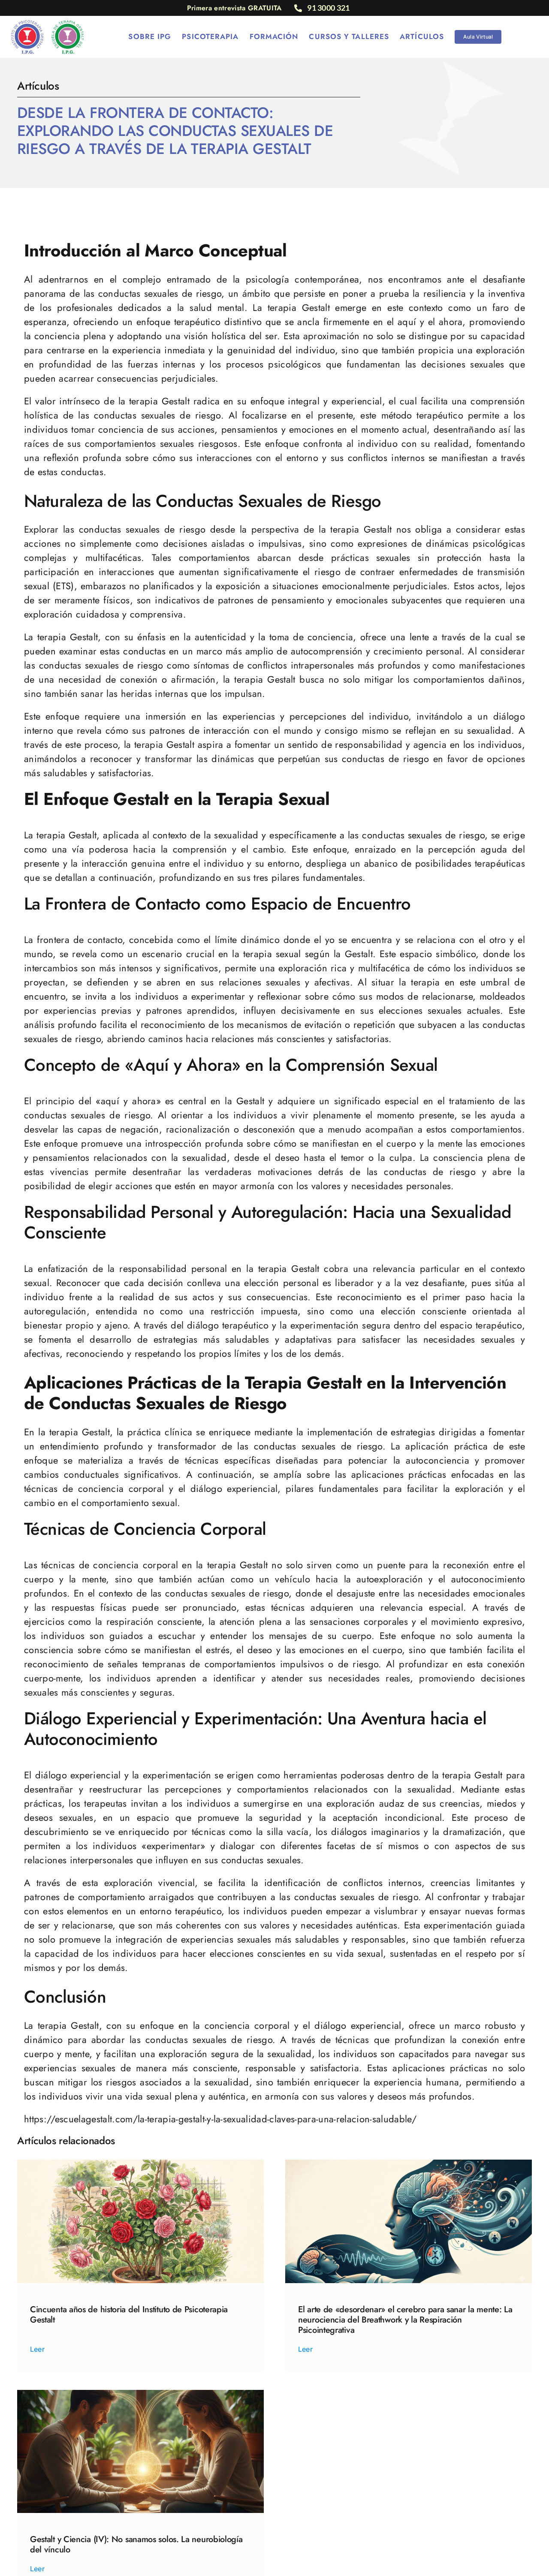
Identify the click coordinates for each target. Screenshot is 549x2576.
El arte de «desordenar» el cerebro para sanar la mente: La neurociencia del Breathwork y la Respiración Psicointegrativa (405, 2320)
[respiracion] (409, 2164)
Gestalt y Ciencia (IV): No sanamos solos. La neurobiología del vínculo (136, 2544)
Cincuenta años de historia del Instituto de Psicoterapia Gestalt (129, 2315)
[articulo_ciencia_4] (140, 2395)
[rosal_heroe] (140, 2164)
